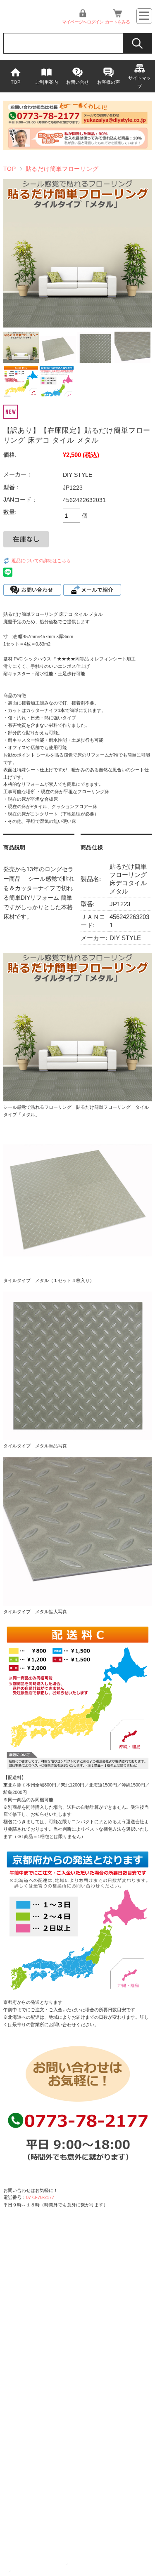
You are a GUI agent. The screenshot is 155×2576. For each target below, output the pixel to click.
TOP (15, 82)
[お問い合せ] (78, 148)
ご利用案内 (46, 82)
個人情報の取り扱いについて (35, 2565)
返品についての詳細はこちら (41, 561)
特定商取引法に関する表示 (97, 2565)
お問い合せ (77, 82)
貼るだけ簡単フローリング (62, 169)
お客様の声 (108, 82)
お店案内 (24, 2571)
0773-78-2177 (40, 2197)
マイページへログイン (83, 22)
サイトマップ (139, 82)
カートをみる (117, 22)
